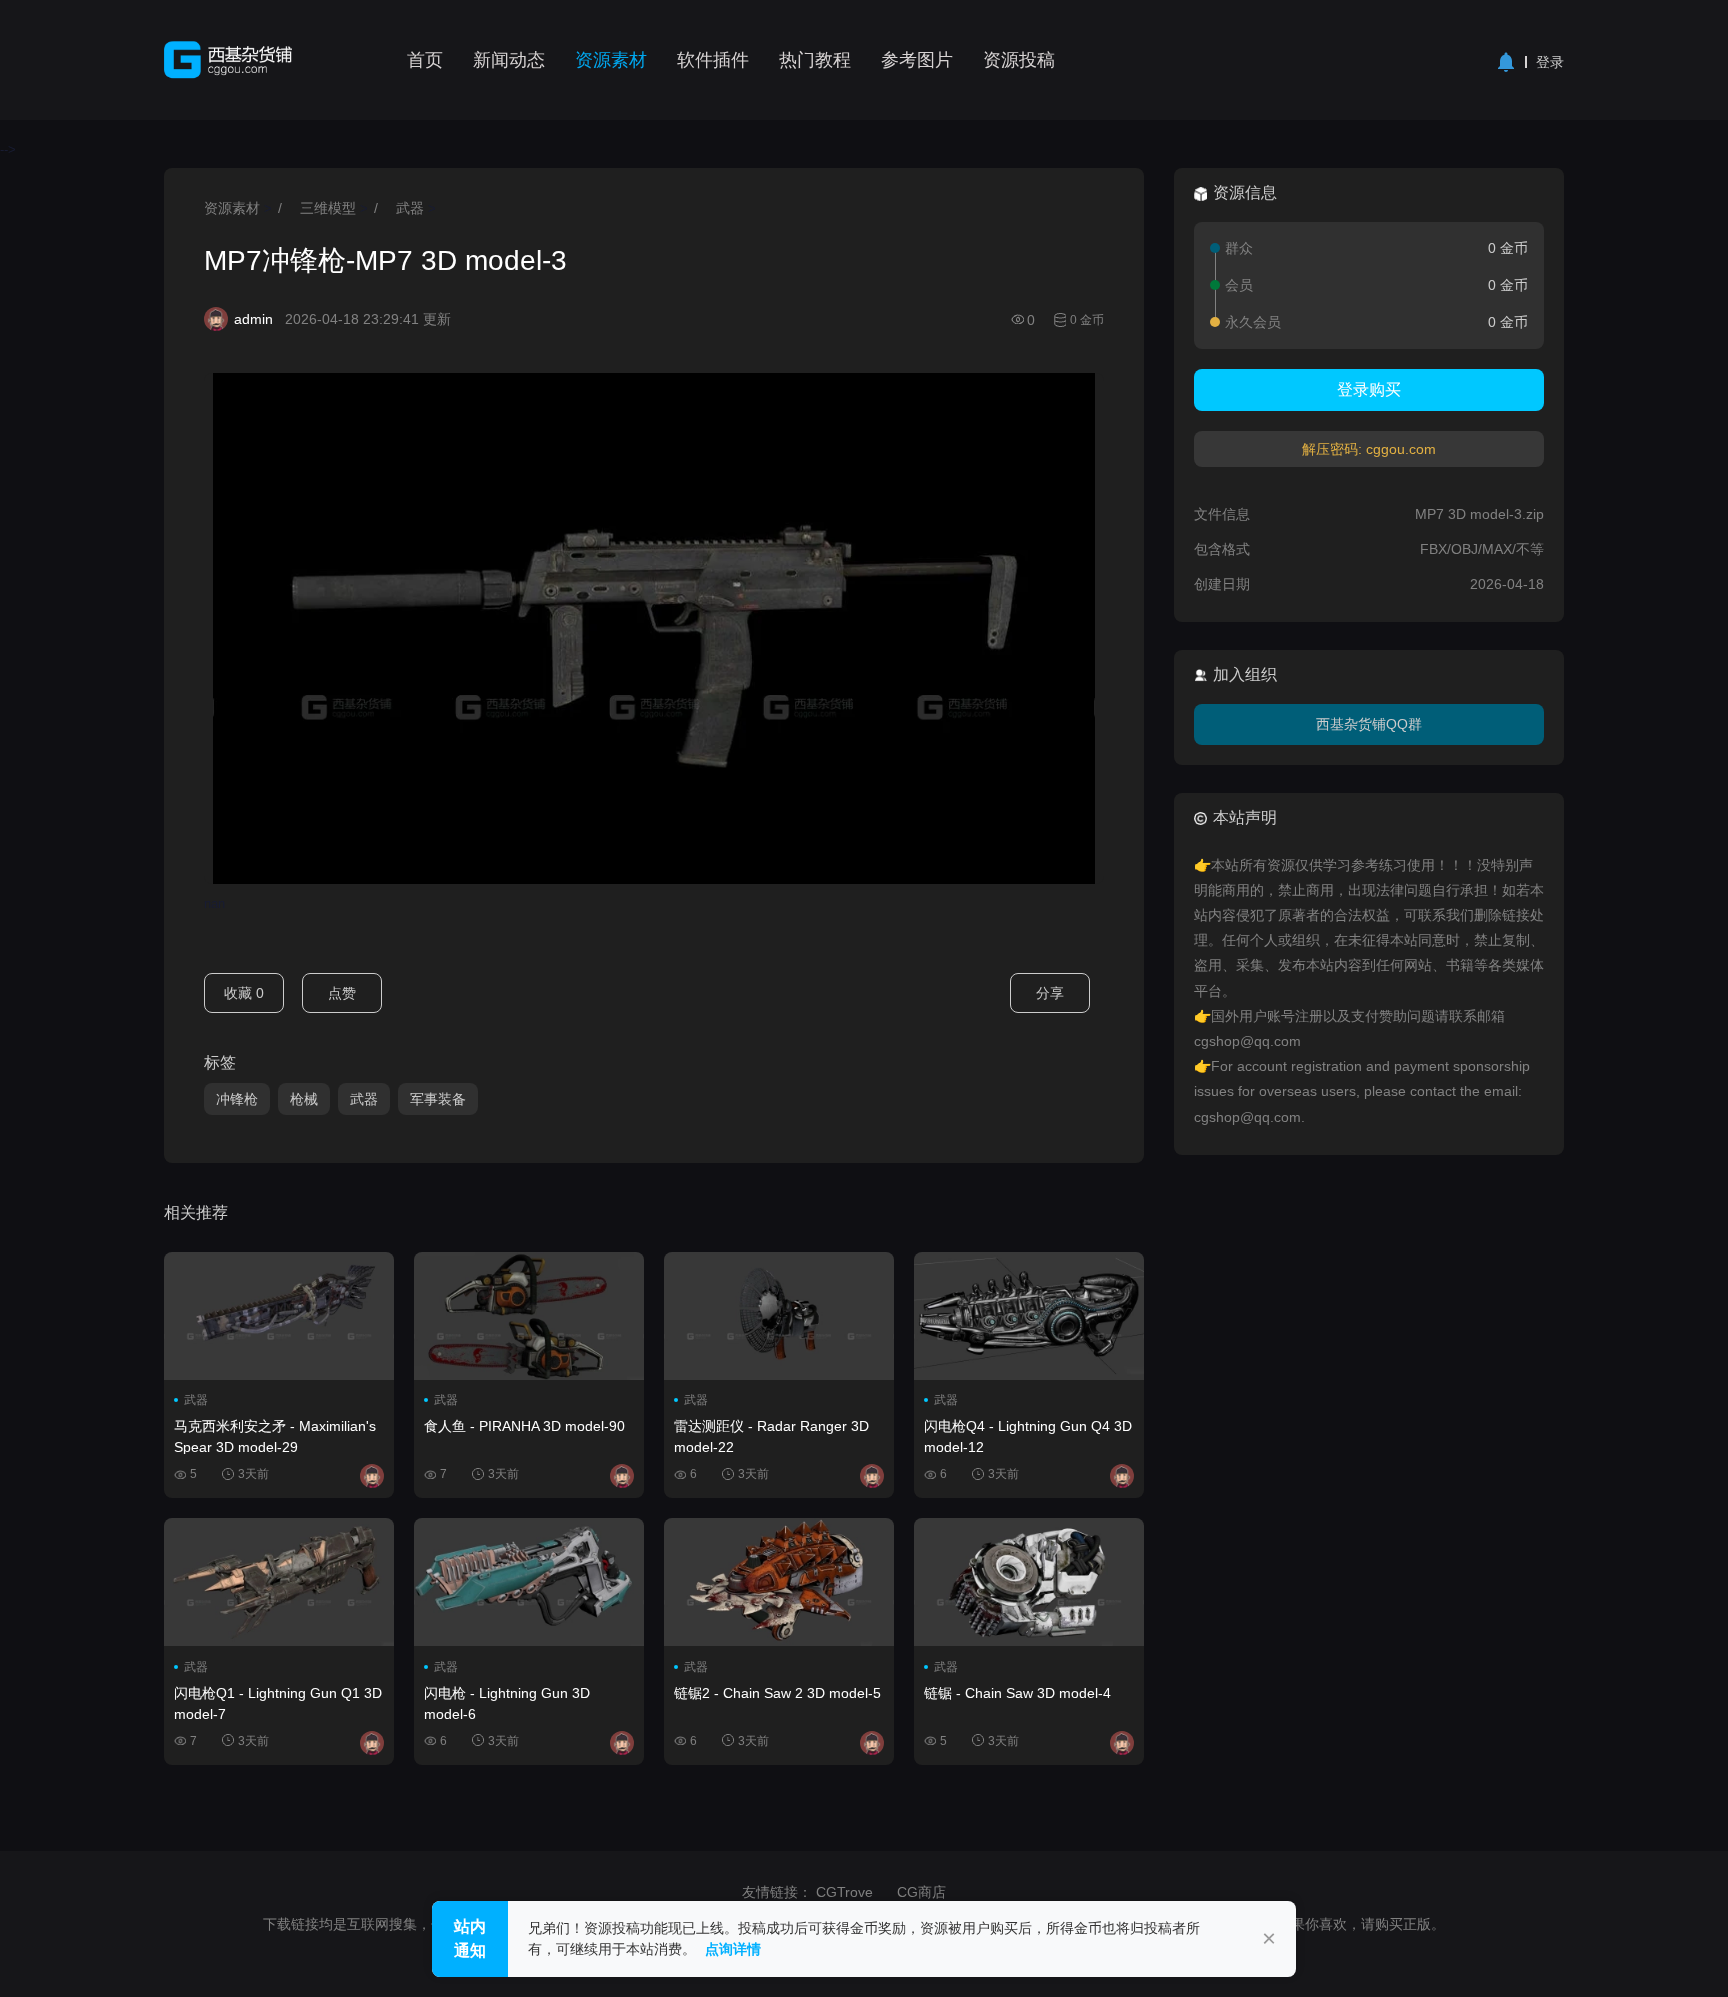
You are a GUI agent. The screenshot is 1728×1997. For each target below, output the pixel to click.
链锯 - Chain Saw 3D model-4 (1017, 1693)
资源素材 (611, 60)
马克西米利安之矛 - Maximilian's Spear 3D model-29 (275, 1436)
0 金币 (1087, 320)
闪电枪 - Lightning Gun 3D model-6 (507, 1703)
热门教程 (815, 60)
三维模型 (328, 208)
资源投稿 (1019, 60)
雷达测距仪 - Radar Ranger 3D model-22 (771, 1436)
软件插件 (713, 60)
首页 (425, 60)
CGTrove (844, 1892)
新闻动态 (509, 60)
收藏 (244, 993)
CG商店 (921, 1892)
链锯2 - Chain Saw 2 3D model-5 (777, 1693)
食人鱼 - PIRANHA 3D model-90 (524, 1426)
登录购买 (1369, 389)
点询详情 (733, 1949)
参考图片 (917, 60)
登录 (1550, 62)
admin (253, 319)
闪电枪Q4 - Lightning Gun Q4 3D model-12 (1028, 1436)
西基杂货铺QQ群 (1369, 724)
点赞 (342, 993)
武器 (410, 208)
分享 (1050, 993)
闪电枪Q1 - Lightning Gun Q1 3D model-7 (278, 1703)
